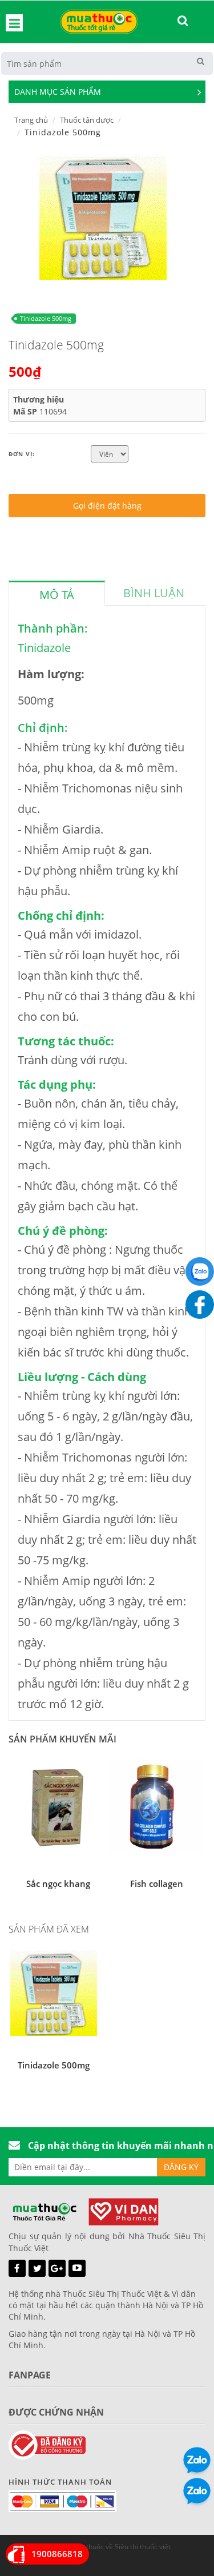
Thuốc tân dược (87, 120)
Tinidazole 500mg (46, 318)
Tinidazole (44, 648)
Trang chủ (31, 120)
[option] (103, 216)
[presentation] (57, 595)
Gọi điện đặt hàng (107, 506)
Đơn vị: (22, 454)
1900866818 (57, 2554)
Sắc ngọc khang (58, 1883)
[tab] (57, 593)
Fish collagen (157, 1883)
